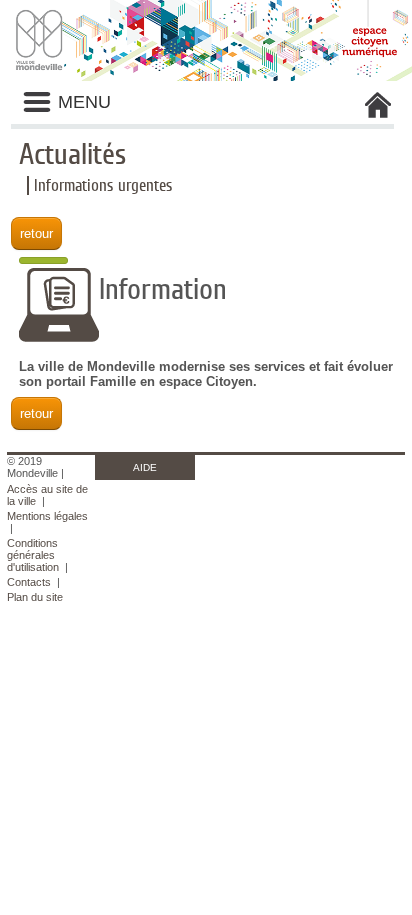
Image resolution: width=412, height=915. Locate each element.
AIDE (145, 467)
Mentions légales (47, 516)
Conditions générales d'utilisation (33, 555)
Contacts (29, 582)
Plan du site (35, 597)
